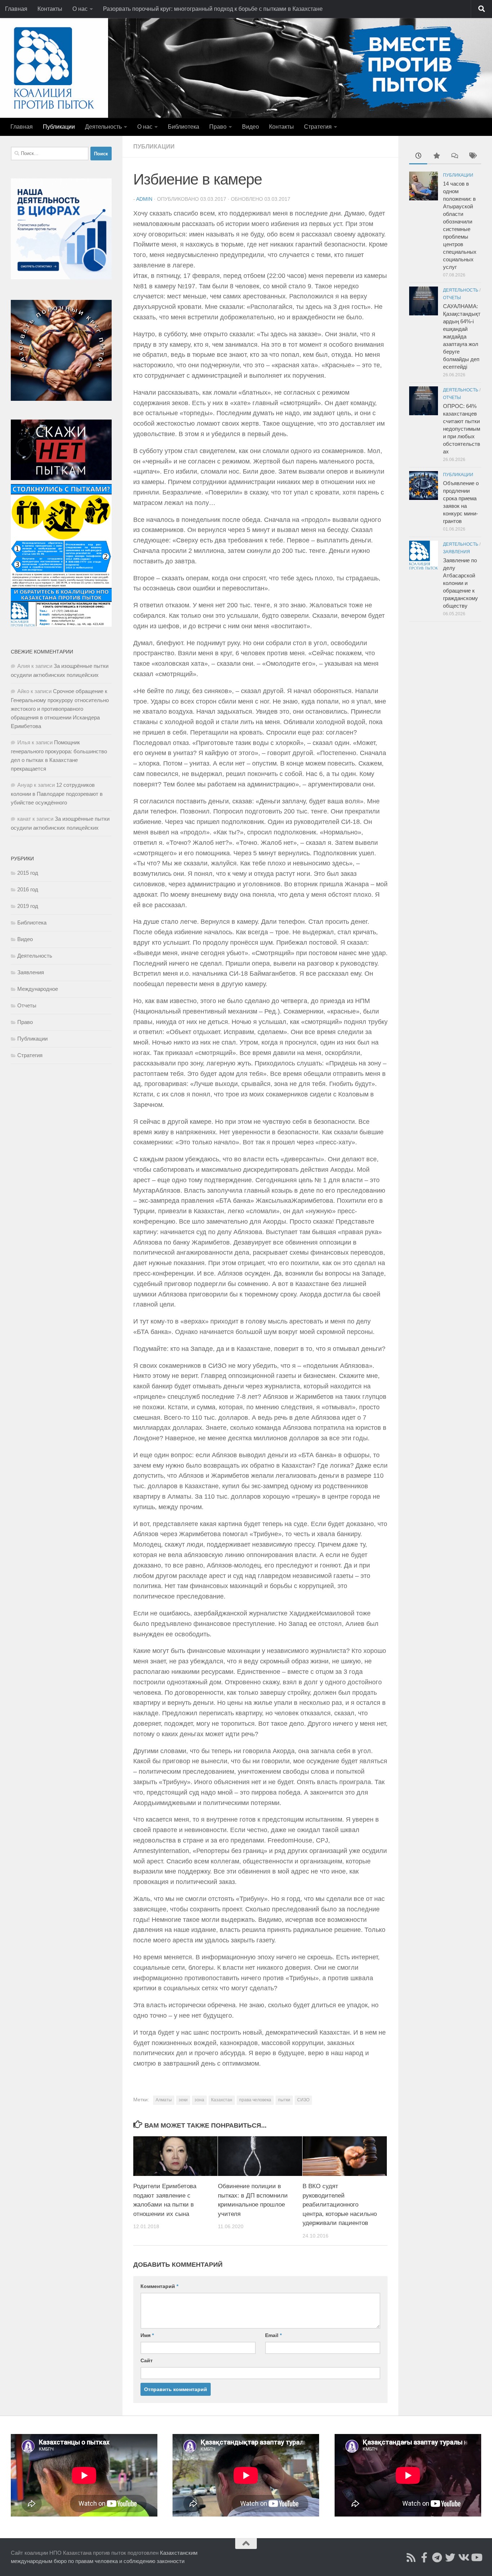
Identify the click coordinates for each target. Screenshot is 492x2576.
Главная (16, 9)
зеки (183, 2100)
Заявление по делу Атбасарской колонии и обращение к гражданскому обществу (460, 583)
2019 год (28, 906)
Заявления (31, 972)
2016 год (28, 889)
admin (144, 199)
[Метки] (472, 157)
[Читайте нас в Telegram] (437, 2558)
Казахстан (222, 2100)
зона (199, 2100)
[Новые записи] (418, 157)
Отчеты (27, 1005)
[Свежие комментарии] (454, 157)
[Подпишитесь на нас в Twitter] (450, 2558)
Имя (147, 2335)
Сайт (147, 2360)
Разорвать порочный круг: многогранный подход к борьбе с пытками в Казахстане (213, 9)
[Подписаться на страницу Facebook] (424, 2558)
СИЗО (303, 2100)
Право (218, 127)
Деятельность (103, 127)
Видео (251, 127)
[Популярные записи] (436, 157)
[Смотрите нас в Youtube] (476, 2558)
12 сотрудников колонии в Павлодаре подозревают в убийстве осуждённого (57, 794)
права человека (255, 2100)
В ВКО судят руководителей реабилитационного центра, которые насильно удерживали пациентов (340, 2205)
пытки (284, 2100)
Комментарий (159, 2286)
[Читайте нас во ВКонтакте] (463, 2558)
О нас (80, 9)
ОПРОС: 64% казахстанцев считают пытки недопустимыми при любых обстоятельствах (462, 429)
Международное (38, 989)
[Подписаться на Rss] (411, 2558)
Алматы (164, 2100)
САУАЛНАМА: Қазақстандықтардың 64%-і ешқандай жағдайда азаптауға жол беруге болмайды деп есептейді (462, 336)
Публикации (59, 127)
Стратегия (318, 127)
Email (273, 2335)
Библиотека (184, 127)
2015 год (28, 873)
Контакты (50, 9)
